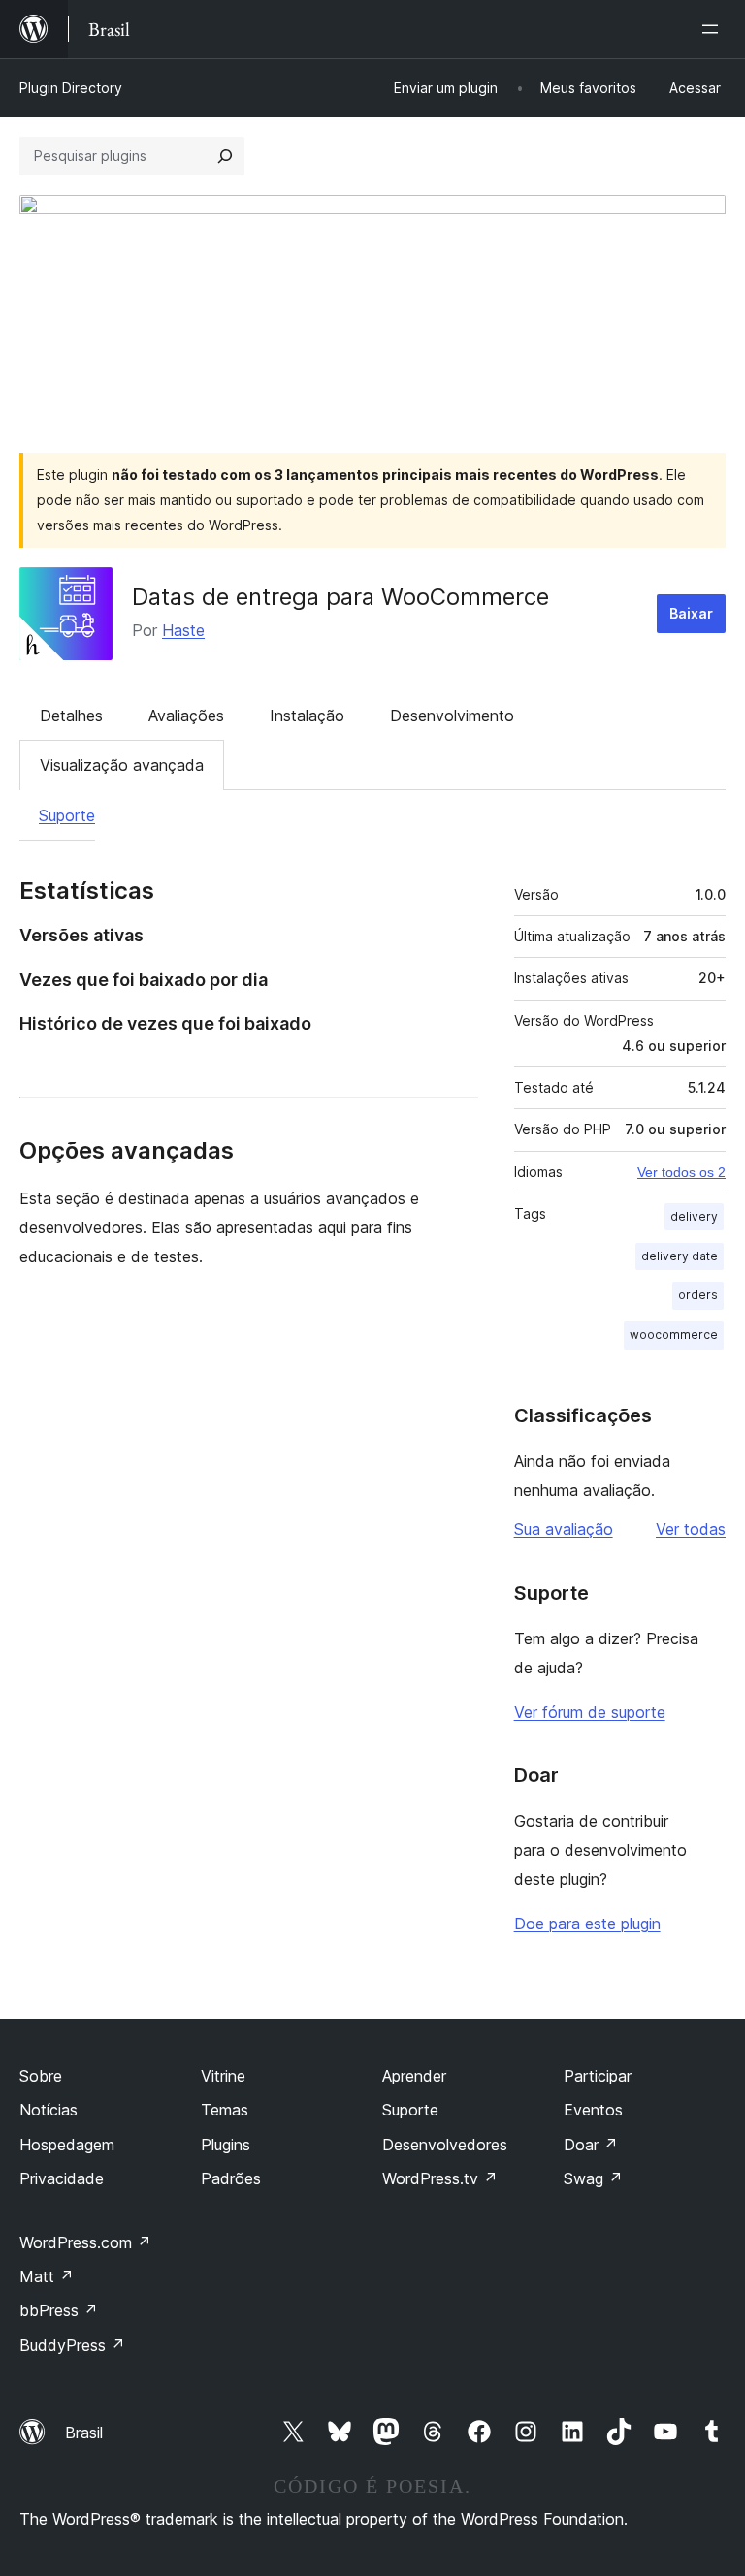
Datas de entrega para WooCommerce (340, 597)
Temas (225, 2110)
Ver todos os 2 (681, 1172)
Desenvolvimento (452, 716)
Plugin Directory (71, 88)
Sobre (41, 2076)
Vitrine (223, 2076)
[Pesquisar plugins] (225, 156)
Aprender (414, 2076)
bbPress (59, 2310)
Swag (593, 2178)
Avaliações (186, 716)
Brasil (84, 2433)
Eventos (593, 2110)
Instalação (307, 716)
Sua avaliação (564, 1529)
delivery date (680, 1256)
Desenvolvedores (445, 2145)
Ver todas (691, 1529)
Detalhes (71, 716)
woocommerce (674, 1335)
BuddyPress (72, 2345)
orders (698, 1295)
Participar (598, 2076)
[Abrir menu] (714, 29)
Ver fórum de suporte (590, 1712)
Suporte (67, 815)
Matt (47, 2276)
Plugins (226, 2145)
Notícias (49, 2110)
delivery (694, 1216)
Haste (183, 630)
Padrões (231, 2178)
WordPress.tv (440, 2178)
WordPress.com (85, 2242)
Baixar (691, 613)
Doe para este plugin (587, 1924)
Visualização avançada (122, 765)
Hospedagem (67, 2145)
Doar (591, 2145)
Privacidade (62, 2178)
